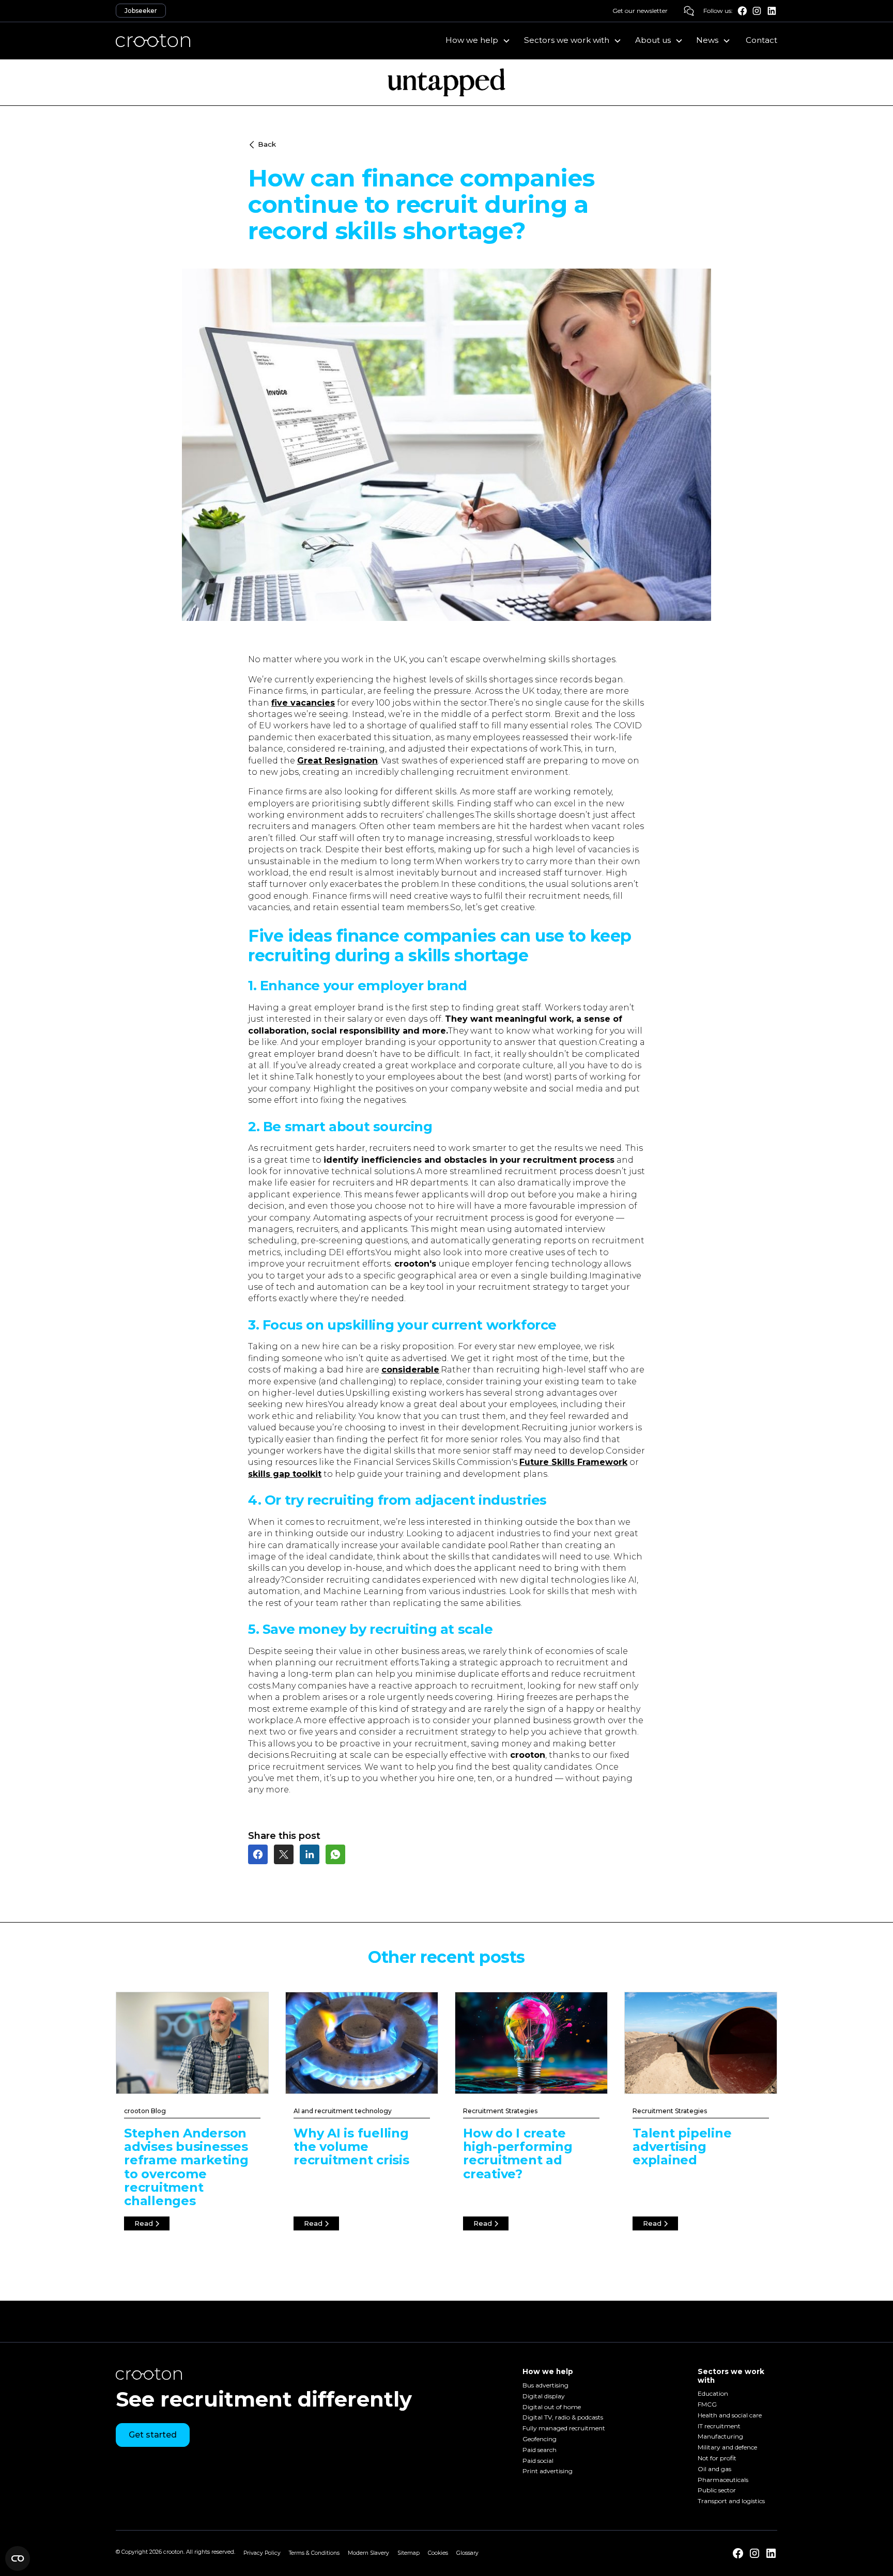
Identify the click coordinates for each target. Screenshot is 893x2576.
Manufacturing (720, 2437)
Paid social (538, 2461)
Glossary (467, 2553)
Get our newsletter (640, 11)
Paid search (540, 2450)
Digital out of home (552, 2407)
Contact (761, 40)
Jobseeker (141, 11)
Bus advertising (545, 2385)
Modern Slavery (368, 2553)
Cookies (438, 2553)
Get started (153, 2435)
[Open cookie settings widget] (18, 2558)
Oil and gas (714, 2469)
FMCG (707, 2404)
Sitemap (409, 2553)
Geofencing (540, 2439)
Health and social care (730, 2415)
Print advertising (548, 2471)
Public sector (717, 2491)
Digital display (544, 2396)
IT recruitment (719, 2426)
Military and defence (727, 2448)
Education (713, 2394)
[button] (479, 40)
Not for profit (717, 2458)
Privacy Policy (262, 2553)
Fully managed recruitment (564, 2429)
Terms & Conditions (314, 2553)
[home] (153, 40)
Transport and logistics (731, 2501)
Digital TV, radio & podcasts (563, 2418)
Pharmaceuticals (723, 2480)
